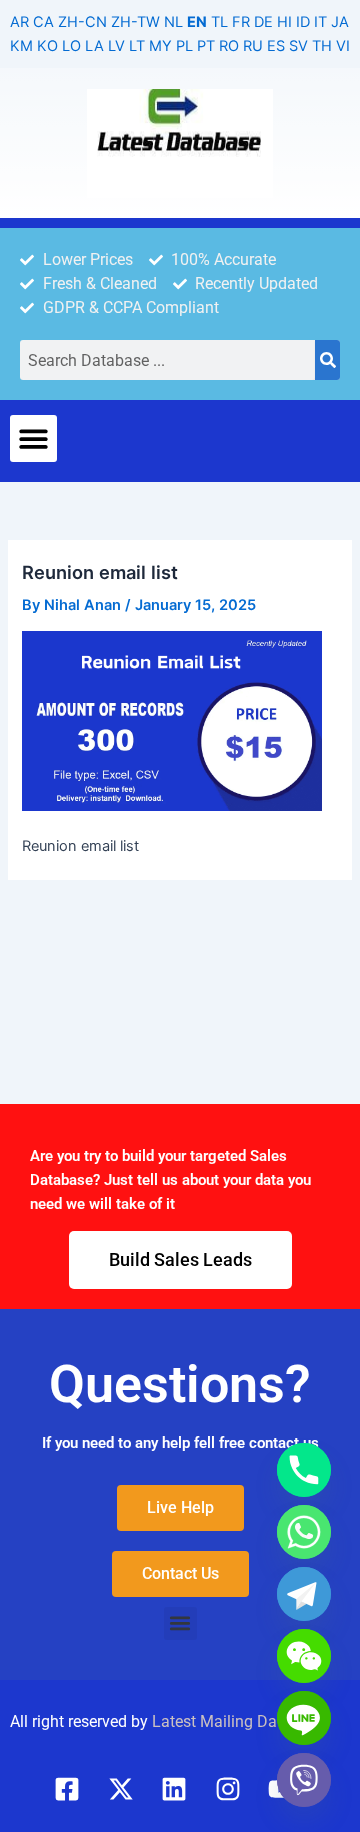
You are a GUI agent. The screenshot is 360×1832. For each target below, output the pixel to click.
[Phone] (304, 1470)
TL (219, 22)
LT (137, 46)
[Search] (327, 360)
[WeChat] (304, 1656)
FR (241, 22)
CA (43, 22)
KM (21, 46)
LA (94, 46)
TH (322, 46)
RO (229, 46)
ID (303, 22)
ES (276, 46)
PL (184, 46)
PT (206, 46)
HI (284, 22)
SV (298, 46)
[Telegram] (304, 1594)
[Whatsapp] (304, 1532)
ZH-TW (135, 22)
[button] (33, 438)
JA (340, 22)
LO (71, 46)
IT (320, 22)
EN (197, 22)
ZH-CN (82, 22)
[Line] (304, 1718)
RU (253, 46)
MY (160, 46)
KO (47, 46)
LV (116, 46)
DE (263, 22)
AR (19, 22)
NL (173, 22)
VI (343, 46)
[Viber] (304, 1780)
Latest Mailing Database (238, 1721)
